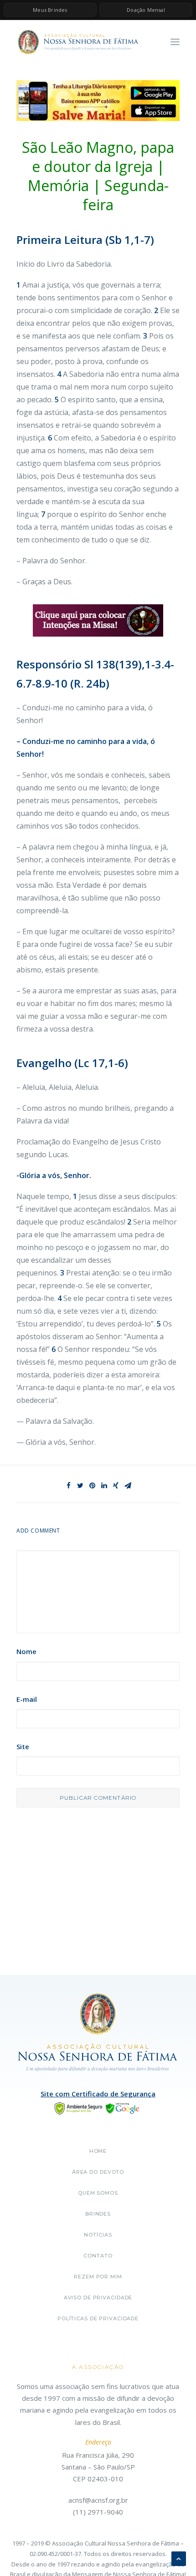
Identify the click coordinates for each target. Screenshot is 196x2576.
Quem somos (98, 2193)
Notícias (98, 2235)
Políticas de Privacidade (98, 2318)
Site (23, 1746)
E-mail (27, 1699)
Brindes (98, 2214)
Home (98, 2151)
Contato (98, 2256)
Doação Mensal (146, 10)
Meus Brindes (50, 10)
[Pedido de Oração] (98, 621)
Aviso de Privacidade (98, 2298)
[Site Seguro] (98, 2107)
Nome (26, 1651)
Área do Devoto (98, 2172)
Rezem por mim (98, 2277)
